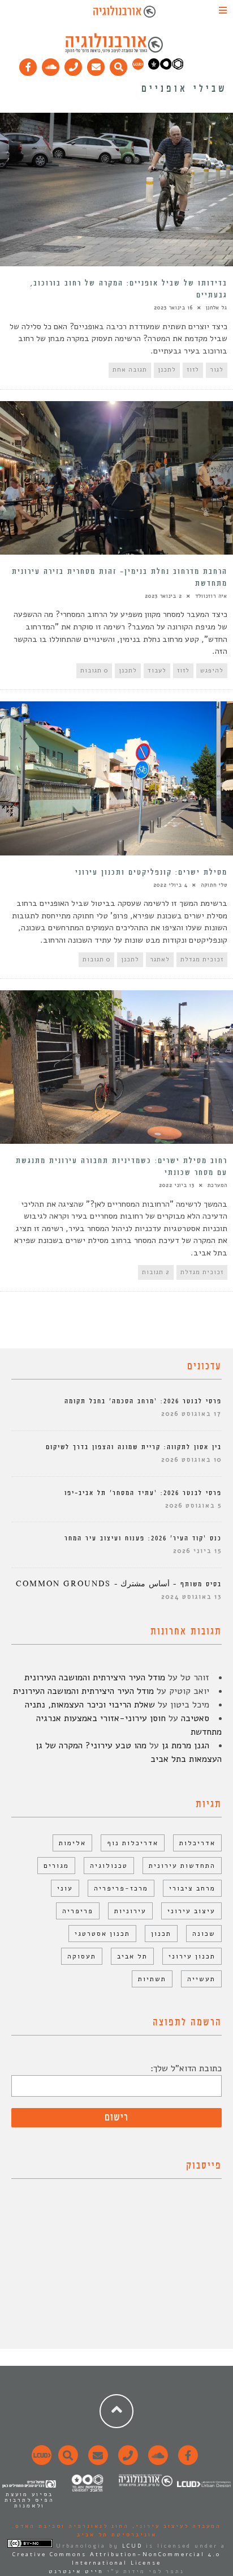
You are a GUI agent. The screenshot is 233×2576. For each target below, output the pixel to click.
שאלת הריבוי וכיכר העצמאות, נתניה (90, 1705)
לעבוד (157, 670)
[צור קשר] (126, 2462)
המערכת (217, 1185)
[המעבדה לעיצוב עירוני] (138, 67)
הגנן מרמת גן (185, 1745)
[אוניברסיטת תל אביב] (166, 67)
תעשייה (201, 1979)
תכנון (161, 1934)
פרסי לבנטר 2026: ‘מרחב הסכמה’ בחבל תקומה (143, 1401)
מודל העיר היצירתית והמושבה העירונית (95, 1677)
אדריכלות (197, 1843)
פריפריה (78, 1911)
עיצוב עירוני (191, 1911)
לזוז (193, 370)
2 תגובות (156, 1272)
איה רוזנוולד (211, 596)
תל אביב (132, 1956)
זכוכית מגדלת (202, 959)
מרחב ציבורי (192, 1888)
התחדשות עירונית (182, 1866)
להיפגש (212, 670)
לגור (217, 370)
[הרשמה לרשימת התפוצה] (96, 65)
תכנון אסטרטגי (102, 1934)
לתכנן (167, 370)
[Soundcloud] (51, 65)
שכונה (204, 1934)
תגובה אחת (130, 370)
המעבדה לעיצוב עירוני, (175, 2526)
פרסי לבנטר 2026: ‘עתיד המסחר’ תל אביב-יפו (143, 1493)
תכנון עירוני (192, 1956)
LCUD (132, 2546)
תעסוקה (82, 1956)
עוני (65, 1888)
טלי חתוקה (214, 885)
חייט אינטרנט (76, 2571)
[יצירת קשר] (74, 65)
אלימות (72, 1843)
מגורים (56, 1866)
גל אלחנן (217, 308)
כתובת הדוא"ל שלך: (186, 2068)
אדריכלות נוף (133, 1843)
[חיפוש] (119, 65)
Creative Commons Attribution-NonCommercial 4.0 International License (116, 2559)
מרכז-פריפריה (121, 1888)
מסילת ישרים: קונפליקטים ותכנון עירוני (151, 872)
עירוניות (130, 1911)
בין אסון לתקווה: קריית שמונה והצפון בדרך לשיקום (134, 1447)
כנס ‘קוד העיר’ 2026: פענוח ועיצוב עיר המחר (143, 1538)
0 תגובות (94, 670)
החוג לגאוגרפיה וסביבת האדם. (70, 2526)
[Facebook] (28, 65)
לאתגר (160, 959)
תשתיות (152, 1979)
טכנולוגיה (109, 1866)
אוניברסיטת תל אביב (117, 2535)
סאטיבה (195, 1718)
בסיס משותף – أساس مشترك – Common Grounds (119, 1584)
